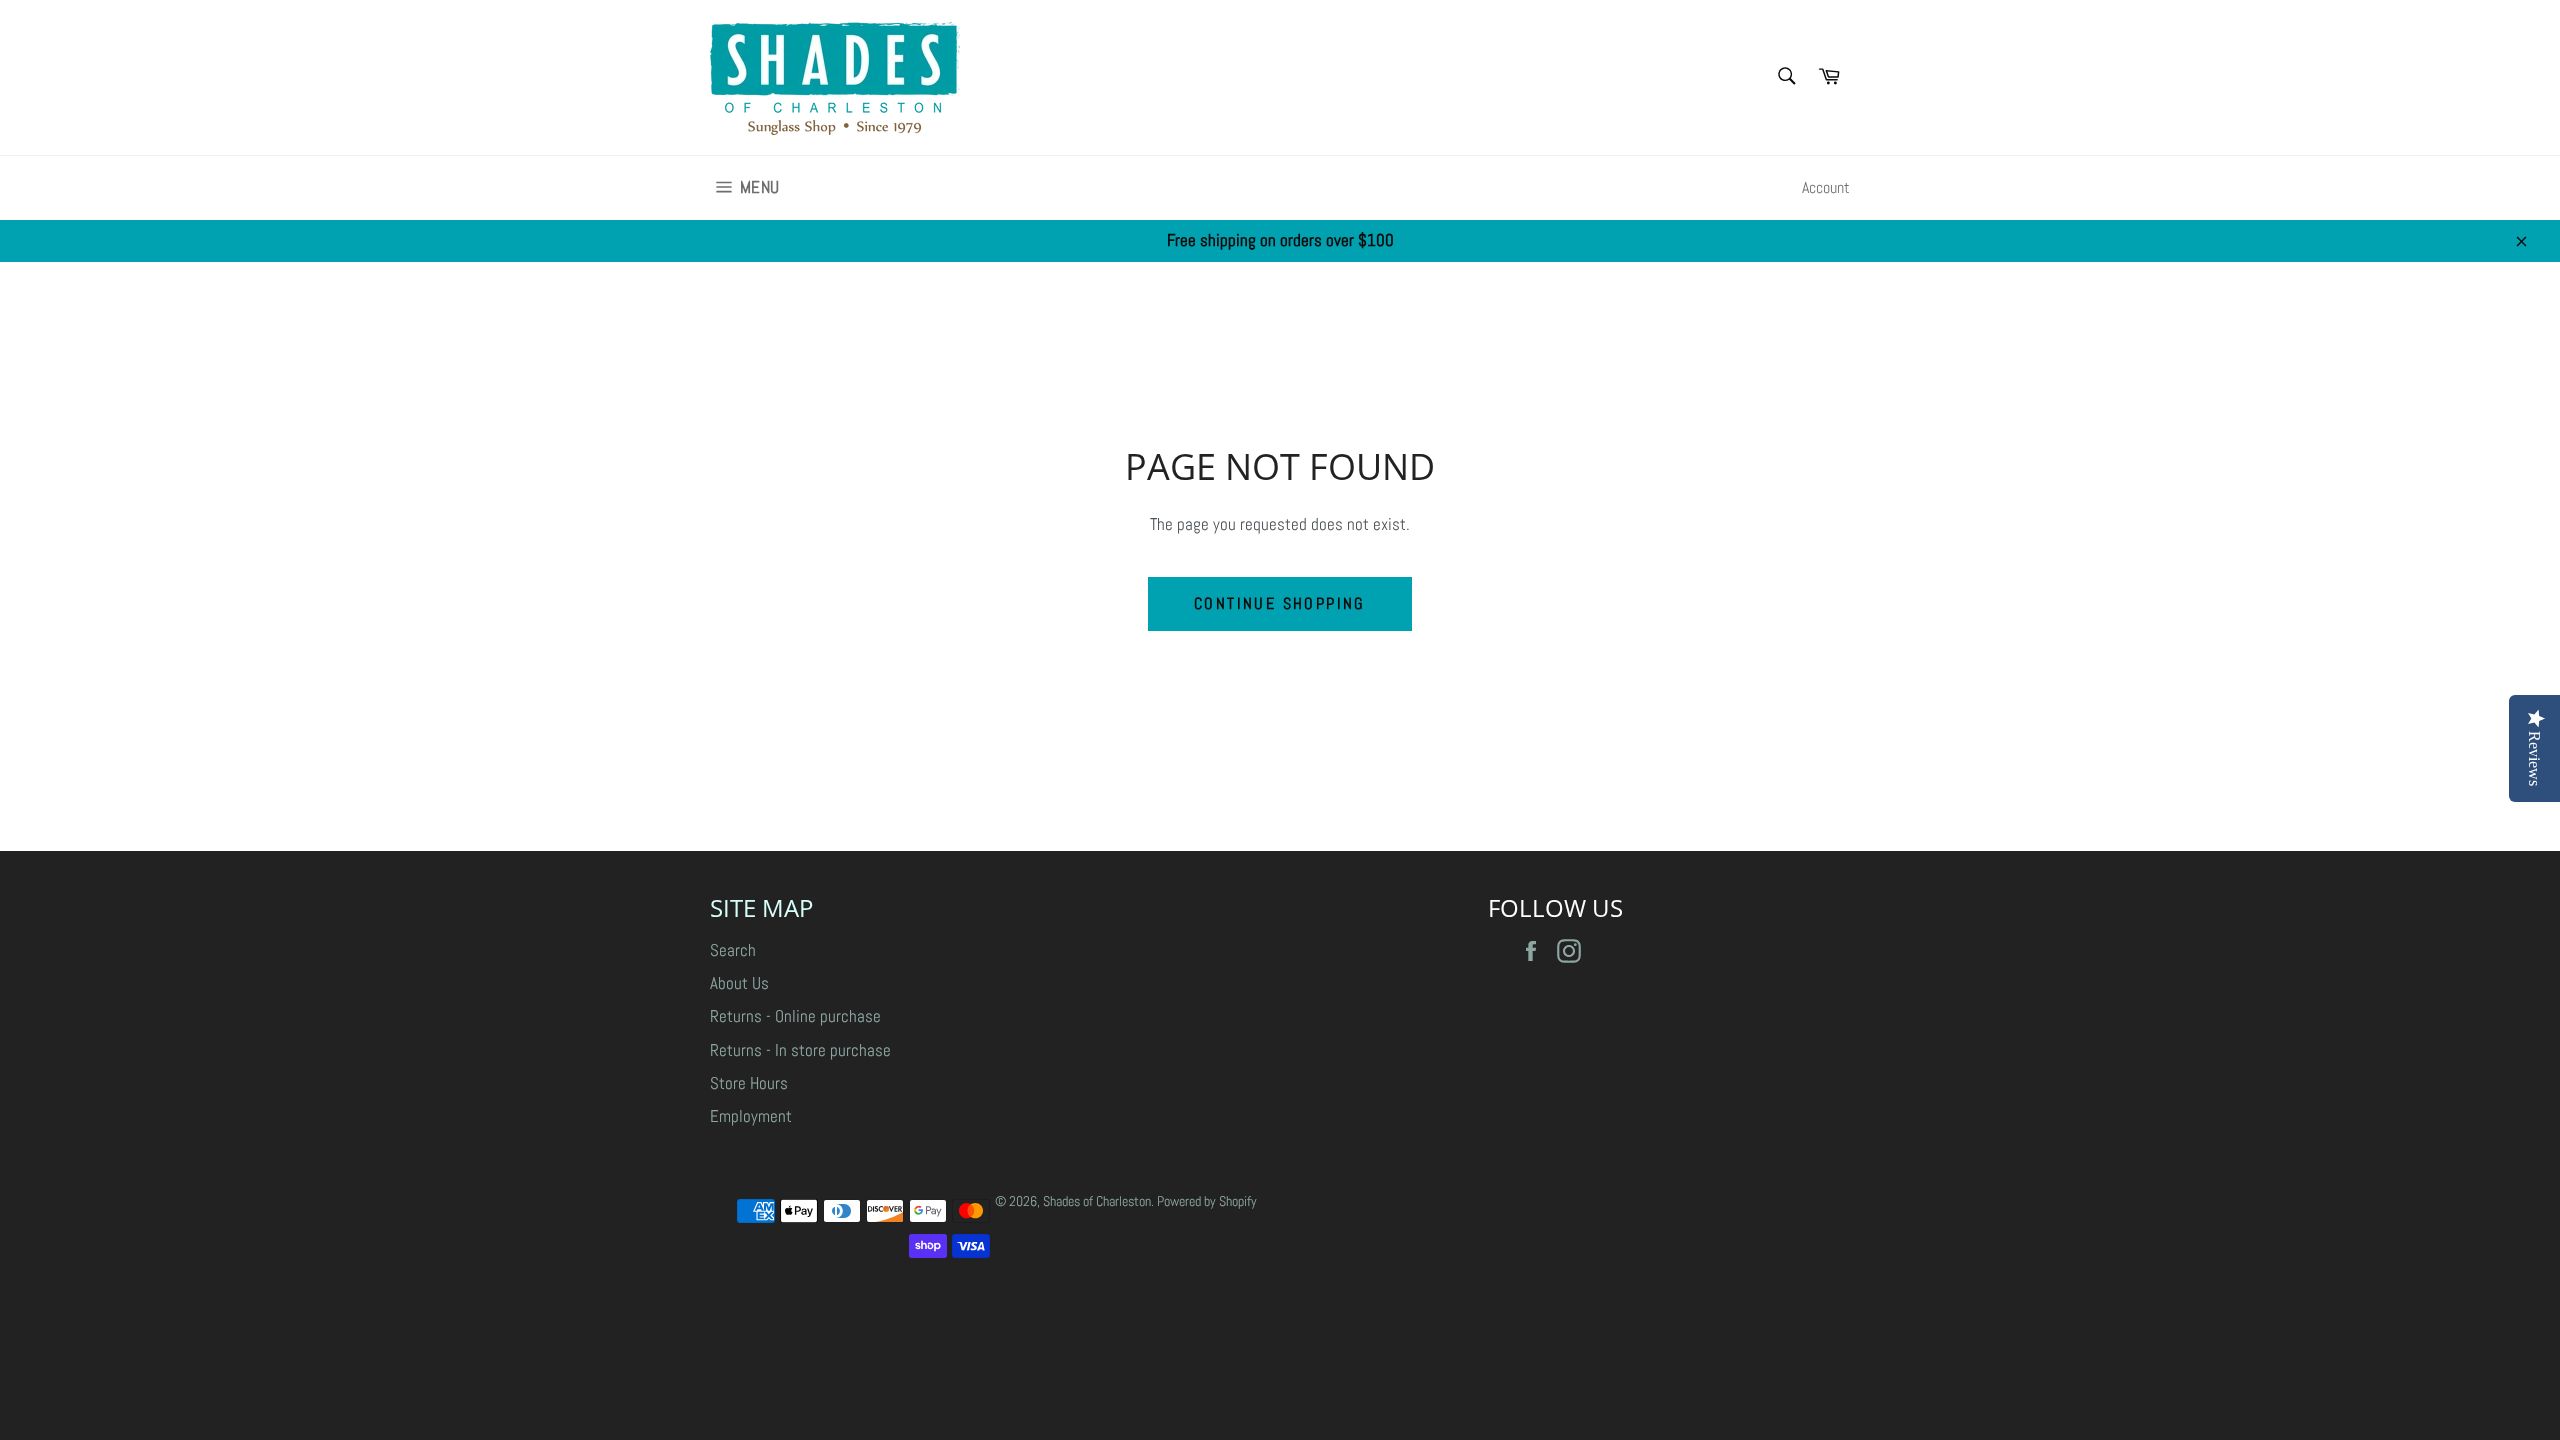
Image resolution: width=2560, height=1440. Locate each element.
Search (733, 950)
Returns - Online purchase (795, 1016)
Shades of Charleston (1097, 1201)
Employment (751, 1116)
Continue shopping (1280, 603)
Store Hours (749, 1083)
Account (1826, 187)
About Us (739, 983)
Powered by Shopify (1207, 1201)
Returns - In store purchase (800, 1050)
